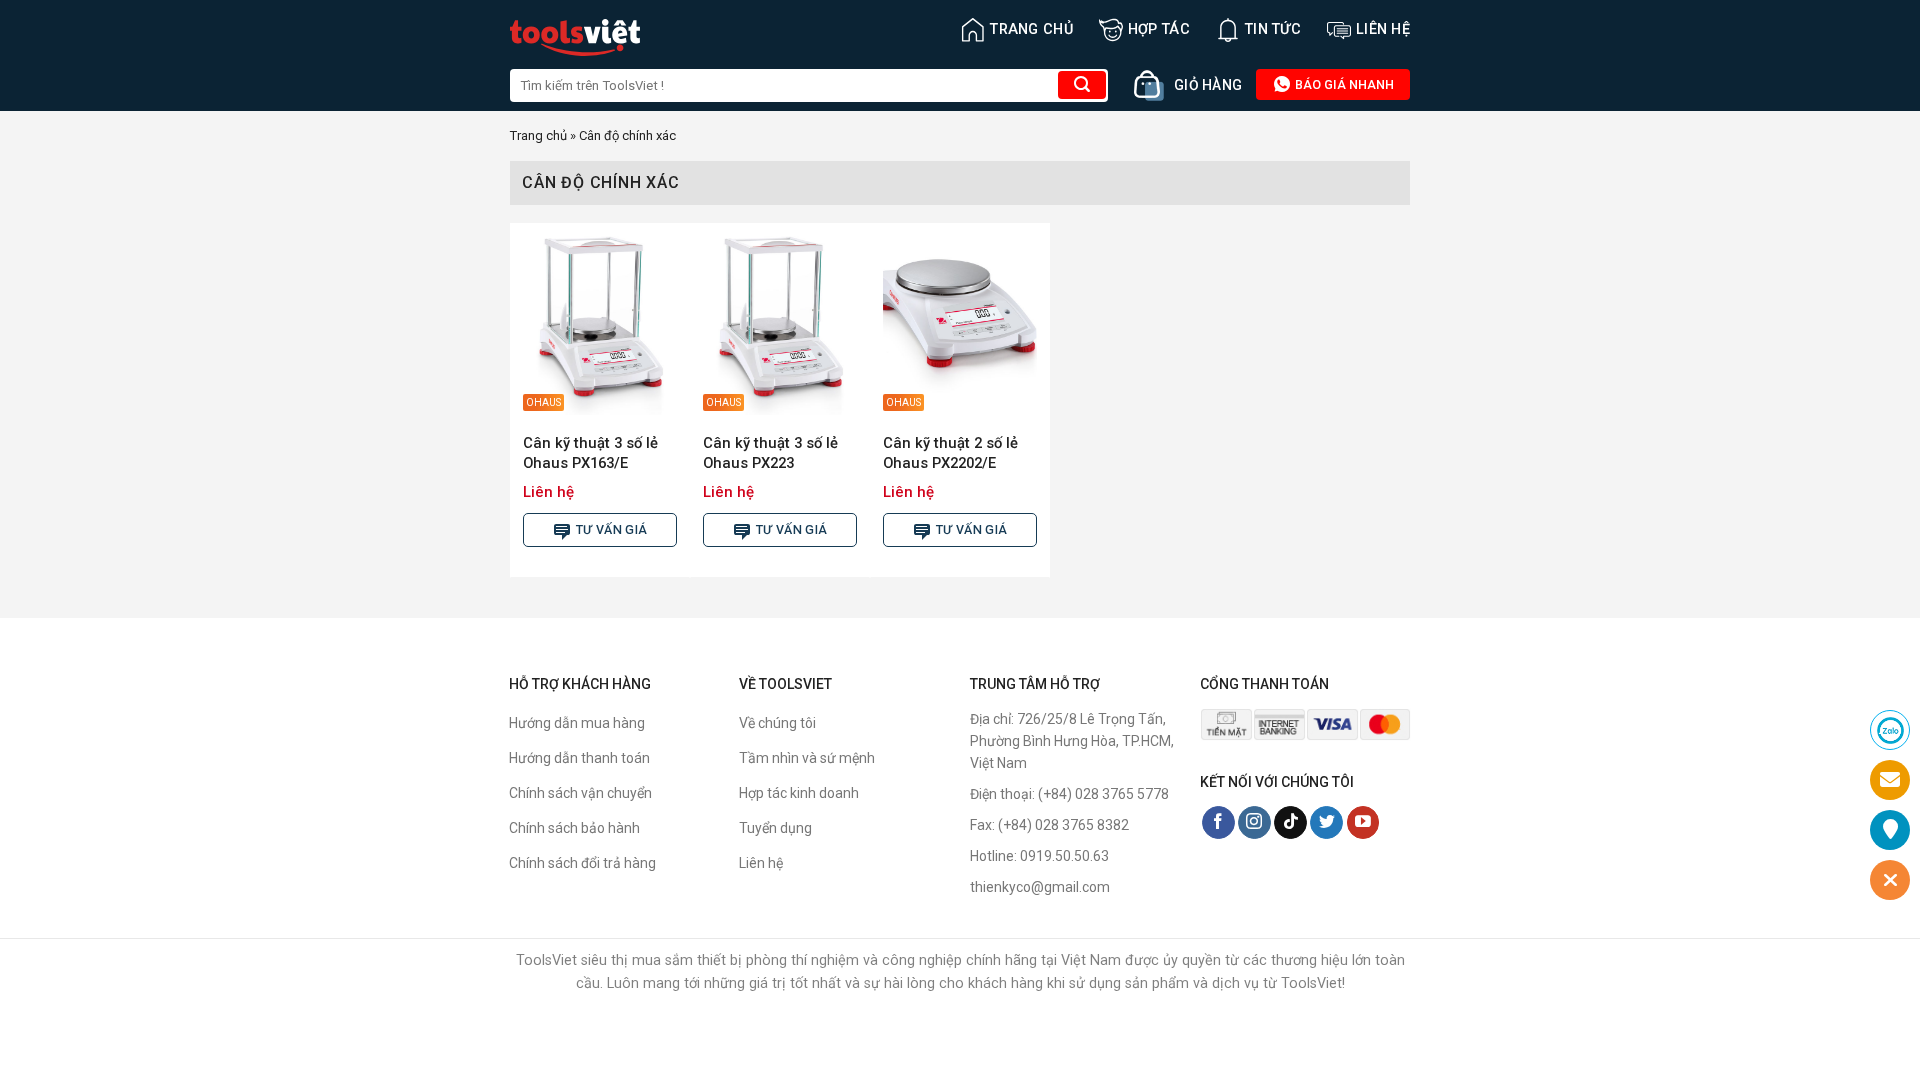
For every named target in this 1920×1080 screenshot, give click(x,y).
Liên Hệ (1383, 29)
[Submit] (1082, 85)
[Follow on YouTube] (1363, 823)
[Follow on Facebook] (1218, 823)
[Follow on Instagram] (1254, 823)
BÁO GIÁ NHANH (1343, 84)
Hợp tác (1159, 29)
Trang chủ (1031, 29)
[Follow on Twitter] (1326, 823)
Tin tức (1273, 29)
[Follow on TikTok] (1290, 823)
